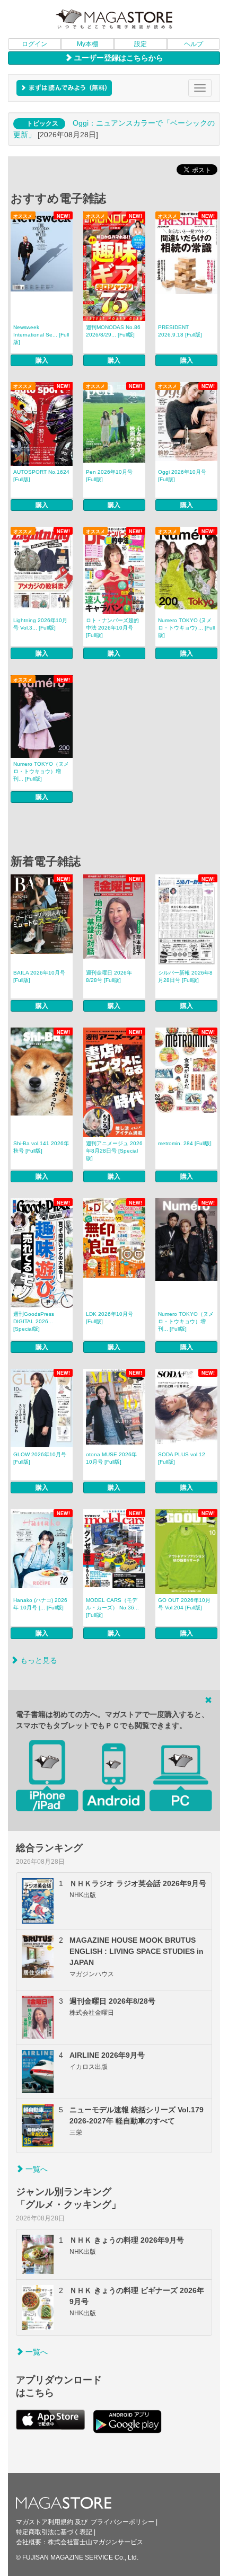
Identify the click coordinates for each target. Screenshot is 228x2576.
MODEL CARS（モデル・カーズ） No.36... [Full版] (112, 1608)
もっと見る (38, 1660)
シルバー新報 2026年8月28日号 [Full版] (185, 976)
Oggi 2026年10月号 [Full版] (182, 476)
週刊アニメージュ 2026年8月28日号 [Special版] (114, 1151)
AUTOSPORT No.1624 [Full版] (41, 476)
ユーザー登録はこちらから (118, 58)
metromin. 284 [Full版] (185, 1143)
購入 (42, 360)
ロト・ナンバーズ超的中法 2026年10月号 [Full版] (112, 628)
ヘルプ (194, 44)
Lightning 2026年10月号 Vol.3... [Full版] (40, 624)
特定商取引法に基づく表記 (54, 2532)
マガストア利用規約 (45, 2522)
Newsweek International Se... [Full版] (41, 335)
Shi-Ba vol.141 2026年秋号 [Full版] (41, 1147)
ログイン (34, 44)
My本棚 (87, 44)
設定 (141, 44)
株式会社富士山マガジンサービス (95, 2542)
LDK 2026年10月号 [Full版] (109, 1318)
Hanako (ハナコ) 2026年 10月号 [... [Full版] (40, 1604)
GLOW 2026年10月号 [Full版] (40, 1458)
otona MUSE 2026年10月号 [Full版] (111, 1458)
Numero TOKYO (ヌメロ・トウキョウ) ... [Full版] (186, 628)
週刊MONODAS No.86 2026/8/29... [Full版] (113, 331)
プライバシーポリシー (122, 2522)
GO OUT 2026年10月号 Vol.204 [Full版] (184, 1604)
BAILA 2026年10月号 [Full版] (39, 976)
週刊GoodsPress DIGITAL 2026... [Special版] (34, 1321)
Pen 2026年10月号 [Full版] (109, 476)
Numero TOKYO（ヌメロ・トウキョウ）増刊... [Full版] (41, 771)
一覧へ (36, 2169)
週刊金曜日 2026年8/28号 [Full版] (109, 976)
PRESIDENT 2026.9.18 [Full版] (180, 331)
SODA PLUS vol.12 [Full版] (182, 1458)
